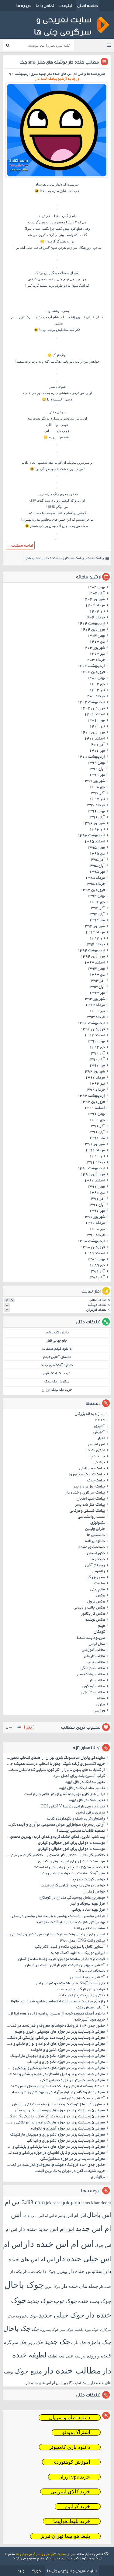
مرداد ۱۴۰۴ (95, 606)
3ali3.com (33, 2202)
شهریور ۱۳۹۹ (94, 781)
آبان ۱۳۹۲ (96, 1060)
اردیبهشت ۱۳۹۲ (91, 1096)
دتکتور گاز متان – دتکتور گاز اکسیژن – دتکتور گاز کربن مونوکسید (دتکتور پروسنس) (54, 1856)
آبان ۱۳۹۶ (96, 818)
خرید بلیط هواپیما (72, 2521)
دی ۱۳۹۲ (97, 1048)
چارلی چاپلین (95, 1529)
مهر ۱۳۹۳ (97, 993)
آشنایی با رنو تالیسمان (87, 1978)
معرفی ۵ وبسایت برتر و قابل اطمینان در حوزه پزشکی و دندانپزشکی (54, 2074)
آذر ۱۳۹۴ (97, 908)
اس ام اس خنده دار (59, 2244)
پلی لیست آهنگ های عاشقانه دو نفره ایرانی (70, 1984)
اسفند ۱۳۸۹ (95, 1253)
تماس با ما (45, 5)
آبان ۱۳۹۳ (96, 987)
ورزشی (99, 1711)
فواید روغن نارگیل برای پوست (81, 1990)
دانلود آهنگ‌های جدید (57, 1365)
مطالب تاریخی (94, 1656)
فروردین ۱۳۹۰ (93, 1247)
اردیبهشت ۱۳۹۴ (91, 951)
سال (9, 1727)
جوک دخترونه (27, 2316)
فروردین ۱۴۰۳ (93, 672)
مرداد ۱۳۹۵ (95, 878)
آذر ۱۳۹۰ (97, 1199)
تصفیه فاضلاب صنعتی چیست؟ (81, 1831)
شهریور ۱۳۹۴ (94, 927)
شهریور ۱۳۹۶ (94, 824)
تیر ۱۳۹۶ (97, 830)
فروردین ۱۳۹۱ (93, 1175)
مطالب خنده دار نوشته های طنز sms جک (59, 62)
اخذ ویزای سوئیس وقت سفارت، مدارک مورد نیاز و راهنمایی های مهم (54, 1935)
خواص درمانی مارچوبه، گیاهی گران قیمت (73, 1886)
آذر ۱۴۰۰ (97, 745)
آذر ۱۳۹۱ (97, 1126)
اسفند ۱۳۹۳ (95, 963)
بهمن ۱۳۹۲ (96, 1042)
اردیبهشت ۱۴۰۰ (91, 757)
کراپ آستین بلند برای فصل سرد (79, 1776)
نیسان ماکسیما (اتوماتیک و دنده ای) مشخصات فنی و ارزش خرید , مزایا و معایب (54, 2105)
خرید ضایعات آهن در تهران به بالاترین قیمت (70, 2171)
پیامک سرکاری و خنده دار (64, 558)
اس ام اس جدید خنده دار (46, 2229)
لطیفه (52, 2356)
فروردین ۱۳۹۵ (93, 890)
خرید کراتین (78, 2507)
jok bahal (54, 2203)
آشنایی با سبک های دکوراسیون (80, 2099)
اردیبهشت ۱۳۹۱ (91, 1169)
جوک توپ (66, 2301)
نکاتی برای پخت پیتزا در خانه (82, 1996)
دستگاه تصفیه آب (91, 1972)
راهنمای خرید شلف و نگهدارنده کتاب (76, 1819)
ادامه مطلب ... (20, 545)
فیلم (101, 1626)
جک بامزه (99, 2342)
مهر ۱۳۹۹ (97, 775)
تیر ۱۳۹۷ (97, 799)
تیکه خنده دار (33, 2272)
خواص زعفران (94, 1892)
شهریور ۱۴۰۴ (94, 600)
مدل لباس (97, 1644)
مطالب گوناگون (94, 1687)
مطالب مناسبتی (93, 1693)
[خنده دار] (57, 178)
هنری (101, 1705)
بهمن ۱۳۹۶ (96, 812)
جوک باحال (24, 2285)
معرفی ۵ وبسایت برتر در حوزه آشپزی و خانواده (68, 2050)
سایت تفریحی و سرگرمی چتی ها (41, 2555)
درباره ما (24, 5)
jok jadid (72, 2203)
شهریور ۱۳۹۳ (94, 999)
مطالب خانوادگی (93, 1668)
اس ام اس (96, 1444)
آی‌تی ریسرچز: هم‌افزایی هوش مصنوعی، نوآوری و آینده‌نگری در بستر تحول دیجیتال (54, 1825)
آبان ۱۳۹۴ (96, 914)
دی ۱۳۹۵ (97, 854)
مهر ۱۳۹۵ (97, 872)
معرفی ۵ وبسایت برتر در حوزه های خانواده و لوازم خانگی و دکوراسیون (54, 2044)
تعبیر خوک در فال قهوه (87, 1800)
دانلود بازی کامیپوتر (70, 2447)
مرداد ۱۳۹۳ (95, 1005)
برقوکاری (98, 2177)
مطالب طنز (33, 558)
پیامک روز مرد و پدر (89, 1487)
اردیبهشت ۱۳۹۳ (91, 1023)
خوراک (36, 2571)
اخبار (101, 1438)
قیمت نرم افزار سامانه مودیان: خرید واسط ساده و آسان (62, 1959)
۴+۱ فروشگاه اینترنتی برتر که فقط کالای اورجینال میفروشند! (57, 2087)
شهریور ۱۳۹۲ (94, 1072)
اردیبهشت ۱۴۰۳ (91, 666)
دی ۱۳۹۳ (97, 975)
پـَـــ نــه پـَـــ (96, 1457)
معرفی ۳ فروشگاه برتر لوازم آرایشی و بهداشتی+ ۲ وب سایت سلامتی (54, 2093)
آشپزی (100, 1426)
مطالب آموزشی (93, 1650)
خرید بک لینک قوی (57, 1374)
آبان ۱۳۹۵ (96, 866)
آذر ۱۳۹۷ (97, 793)
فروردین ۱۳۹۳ (93, 1029)
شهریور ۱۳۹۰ (94, 1217)
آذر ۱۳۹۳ (97, 981)
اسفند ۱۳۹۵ (95, 842)
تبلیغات (66, 5)
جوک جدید (40, 2301)
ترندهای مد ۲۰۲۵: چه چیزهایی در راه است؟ (70, 1868)
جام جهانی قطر (57, 1341)
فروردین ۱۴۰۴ (93, 630)
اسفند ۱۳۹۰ (95, 1181)
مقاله (101, 1699)
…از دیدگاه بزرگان (90, 1414)
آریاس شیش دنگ (91, 2008)
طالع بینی (98, 1590)
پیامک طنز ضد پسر (90, 1505)
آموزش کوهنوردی (71, 2462)
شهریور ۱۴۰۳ (94, 648)
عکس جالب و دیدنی (89, 1608)
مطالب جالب (96, 1662)
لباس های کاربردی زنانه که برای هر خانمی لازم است (65, 1794)
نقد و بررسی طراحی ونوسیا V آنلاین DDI (73, 1807)
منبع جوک (28, 2371)
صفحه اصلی (88, 5)
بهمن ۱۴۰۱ (96, 721)
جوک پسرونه (49, 2330)
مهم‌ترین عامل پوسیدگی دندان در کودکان (72, 1898)
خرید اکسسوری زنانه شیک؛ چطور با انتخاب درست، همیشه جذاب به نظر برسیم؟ (54, 1764)
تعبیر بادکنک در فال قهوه (85, 1782)
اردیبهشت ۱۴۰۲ (91, 703)
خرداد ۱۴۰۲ (95, 697)
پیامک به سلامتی (92, 1469)
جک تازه (79, 2342)
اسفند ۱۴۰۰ (95, 739)
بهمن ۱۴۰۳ (96, 636)
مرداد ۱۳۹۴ (95, 933)
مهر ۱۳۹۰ (97, 1211)
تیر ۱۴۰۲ (97, 690)
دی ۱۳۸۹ (97, 1266)
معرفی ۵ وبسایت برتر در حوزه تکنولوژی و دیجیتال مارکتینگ (58, 2056)
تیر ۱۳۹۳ (97, 1011)
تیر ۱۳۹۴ (97, 939)
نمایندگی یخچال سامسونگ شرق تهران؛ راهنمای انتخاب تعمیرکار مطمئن (54, 1758)
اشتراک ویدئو (76, 2432)
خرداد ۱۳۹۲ (95, 1090)
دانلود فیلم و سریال (70, 2418)
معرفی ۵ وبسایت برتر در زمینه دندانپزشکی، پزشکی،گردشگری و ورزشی (54, 2038)
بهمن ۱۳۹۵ (96, 848)
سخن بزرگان (95, 1578)
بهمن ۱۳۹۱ (96, 1114)
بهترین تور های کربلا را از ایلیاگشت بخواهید (70, 1922)
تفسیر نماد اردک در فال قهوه (82, 1788)
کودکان (99, 1632)
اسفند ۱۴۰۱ (95, 715)
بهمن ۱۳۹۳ (96, 969)
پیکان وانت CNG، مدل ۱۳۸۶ (81, 1941)
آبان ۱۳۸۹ (96, 1278)
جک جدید (57, 2342)
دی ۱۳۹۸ (97, 787)
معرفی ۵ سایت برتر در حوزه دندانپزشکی (73, 2080)
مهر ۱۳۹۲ (97, 1066)
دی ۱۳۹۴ (97, 902)
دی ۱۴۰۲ (97, 684)
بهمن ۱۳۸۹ (96, 1260)
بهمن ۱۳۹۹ (96, 763)
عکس (100, 1596)
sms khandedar (97, 2203)
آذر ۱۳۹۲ (97, 1054)
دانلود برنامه (95, 1541)
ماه (19, 1727)
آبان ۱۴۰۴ (96, 594)
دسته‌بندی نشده (92, 1547)
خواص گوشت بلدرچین (87, 1880)
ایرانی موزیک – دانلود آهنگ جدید (78, 1953)
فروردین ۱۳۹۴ (93, 957)
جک (35, 2329)
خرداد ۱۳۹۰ (95, 1235)
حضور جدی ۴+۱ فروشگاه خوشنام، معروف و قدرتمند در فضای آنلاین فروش (54, 2026)
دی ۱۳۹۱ (97, 1120)
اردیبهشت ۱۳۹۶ (91, 836)
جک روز (36, 2342)
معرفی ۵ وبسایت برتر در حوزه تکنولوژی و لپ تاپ (66, 2062)
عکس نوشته (95, 1620)
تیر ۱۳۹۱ (97, 1157)
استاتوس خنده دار (86, 2271)
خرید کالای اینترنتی (70, 2492)
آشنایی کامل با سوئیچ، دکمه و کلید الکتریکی (70, 1947)
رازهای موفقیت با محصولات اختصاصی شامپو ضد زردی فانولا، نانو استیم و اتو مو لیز (54, 2002)
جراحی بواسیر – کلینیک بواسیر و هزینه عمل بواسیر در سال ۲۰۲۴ (54, 1916)
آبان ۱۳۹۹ (96, 769)
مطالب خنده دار (72, 2370)
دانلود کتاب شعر (57, 1333)
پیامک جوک (95, 558)
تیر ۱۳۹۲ (97, 1084)
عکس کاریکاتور (93, 1614)
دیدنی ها (98, 1560)
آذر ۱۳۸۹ (97, 1272)
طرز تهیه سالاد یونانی (88, 1910)
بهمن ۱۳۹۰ (96, 1187)
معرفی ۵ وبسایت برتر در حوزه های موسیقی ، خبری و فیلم (60, 2032)
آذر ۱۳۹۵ (97, 860)
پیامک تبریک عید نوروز (87, 1475)
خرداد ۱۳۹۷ (95, 805)
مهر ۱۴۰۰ (97, 751)
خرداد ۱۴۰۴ (95, 618)
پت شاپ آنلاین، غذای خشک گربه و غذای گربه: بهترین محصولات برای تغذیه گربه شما (54, 1837)
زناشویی (98, 1572)
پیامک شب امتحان (91, 1499)
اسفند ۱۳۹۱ (95, 1108)
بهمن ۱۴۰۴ (96, 588)
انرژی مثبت (96, 1451)
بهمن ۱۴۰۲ (96, 678)
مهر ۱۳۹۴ (97, 921)
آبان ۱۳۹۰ (96, 1205)
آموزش (99, 1432)
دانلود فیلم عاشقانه (57, 1349)
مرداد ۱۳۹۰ (95, 1223)
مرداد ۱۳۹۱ (95, 1151)
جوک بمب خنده (95, 2301)
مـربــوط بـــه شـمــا (91, 1638)
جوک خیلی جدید (62, 2315)
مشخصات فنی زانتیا (89, 1929)
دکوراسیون (96, 1553)
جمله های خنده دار (80, 2286)
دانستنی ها (96, 1535)
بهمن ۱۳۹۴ (96, 896)
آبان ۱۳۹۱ (96, 1132)
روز (29, 1727)
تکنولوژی (98, 1523)
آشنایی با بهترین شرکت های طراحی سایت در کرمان (65, 1965)
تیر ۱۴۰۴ (97, 612)
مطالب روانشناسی (91, 1675)
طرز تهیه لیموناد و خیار (87, 1904)
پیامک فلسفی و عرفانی (87, 1511)
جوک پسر (67, 2330)
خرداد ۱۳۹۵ (95, 884)
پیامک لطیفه (81, 2383)
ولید (21, 2571)
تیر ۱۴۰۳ (97, 654)
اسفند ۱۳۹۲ (95, 1036)
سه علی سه (69, 2356)
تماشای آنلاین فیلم (57, 1357)
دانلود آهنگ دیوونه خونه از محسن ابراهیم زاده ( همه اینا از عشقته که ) (54, 2014)
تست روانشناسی (91, 1517)
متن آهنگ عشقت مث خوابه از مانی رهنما (73, 1874)
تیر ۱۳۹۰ (97, 1229)
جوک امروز (53, 2287)
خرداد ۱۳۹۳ (95, 1017)
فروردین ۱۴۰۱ (93, 733)
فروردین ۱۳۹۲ (93, 1102)
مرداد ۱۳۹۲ (95, 1078)
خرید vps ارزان (74, 2477)
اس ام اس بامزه (71, 2215)
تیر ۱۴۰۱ (97, 727)
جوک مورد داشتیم (87, 2330)
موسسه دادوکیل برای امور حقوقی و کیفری (71, 1843)
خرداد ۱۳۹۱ (95, 1163)
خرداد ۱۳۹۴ (95, 945)
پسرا (52, 387)
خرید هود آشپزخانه (90, 2020)
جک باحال (17, 2329)
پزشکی (99, 1463)
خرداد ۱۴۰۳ (95, 660)
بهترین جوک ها (55, 2272)
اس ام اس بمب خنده (38, 2216)
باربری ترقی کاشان (90, 1813)
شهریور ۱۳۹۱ (94, 1145)
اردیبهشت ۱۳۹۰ (91, 1241)
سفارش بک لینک (57, 1382)
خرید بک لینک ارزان (57, 1390)
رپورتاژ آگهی (95, 1566)
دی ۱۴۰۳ (97, 642)
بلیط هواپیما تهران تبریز (65, 2536)
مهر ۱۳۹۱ (97, 1138)
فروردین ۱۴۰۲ (93, 709)
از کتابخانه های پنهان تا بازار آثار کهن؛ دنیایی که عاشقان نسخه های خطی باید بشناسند (54, 1770)
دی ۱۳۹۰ (97, 1193)
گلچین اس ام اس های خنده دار (49, 2383)
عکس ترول (96, 1602)
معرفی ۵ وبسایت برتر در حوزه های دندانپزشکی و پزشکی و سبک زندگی (54, 2068)
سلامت (100, 1584)
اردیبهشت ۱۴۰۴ (91, 624)
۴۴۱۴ (100, 1420)
